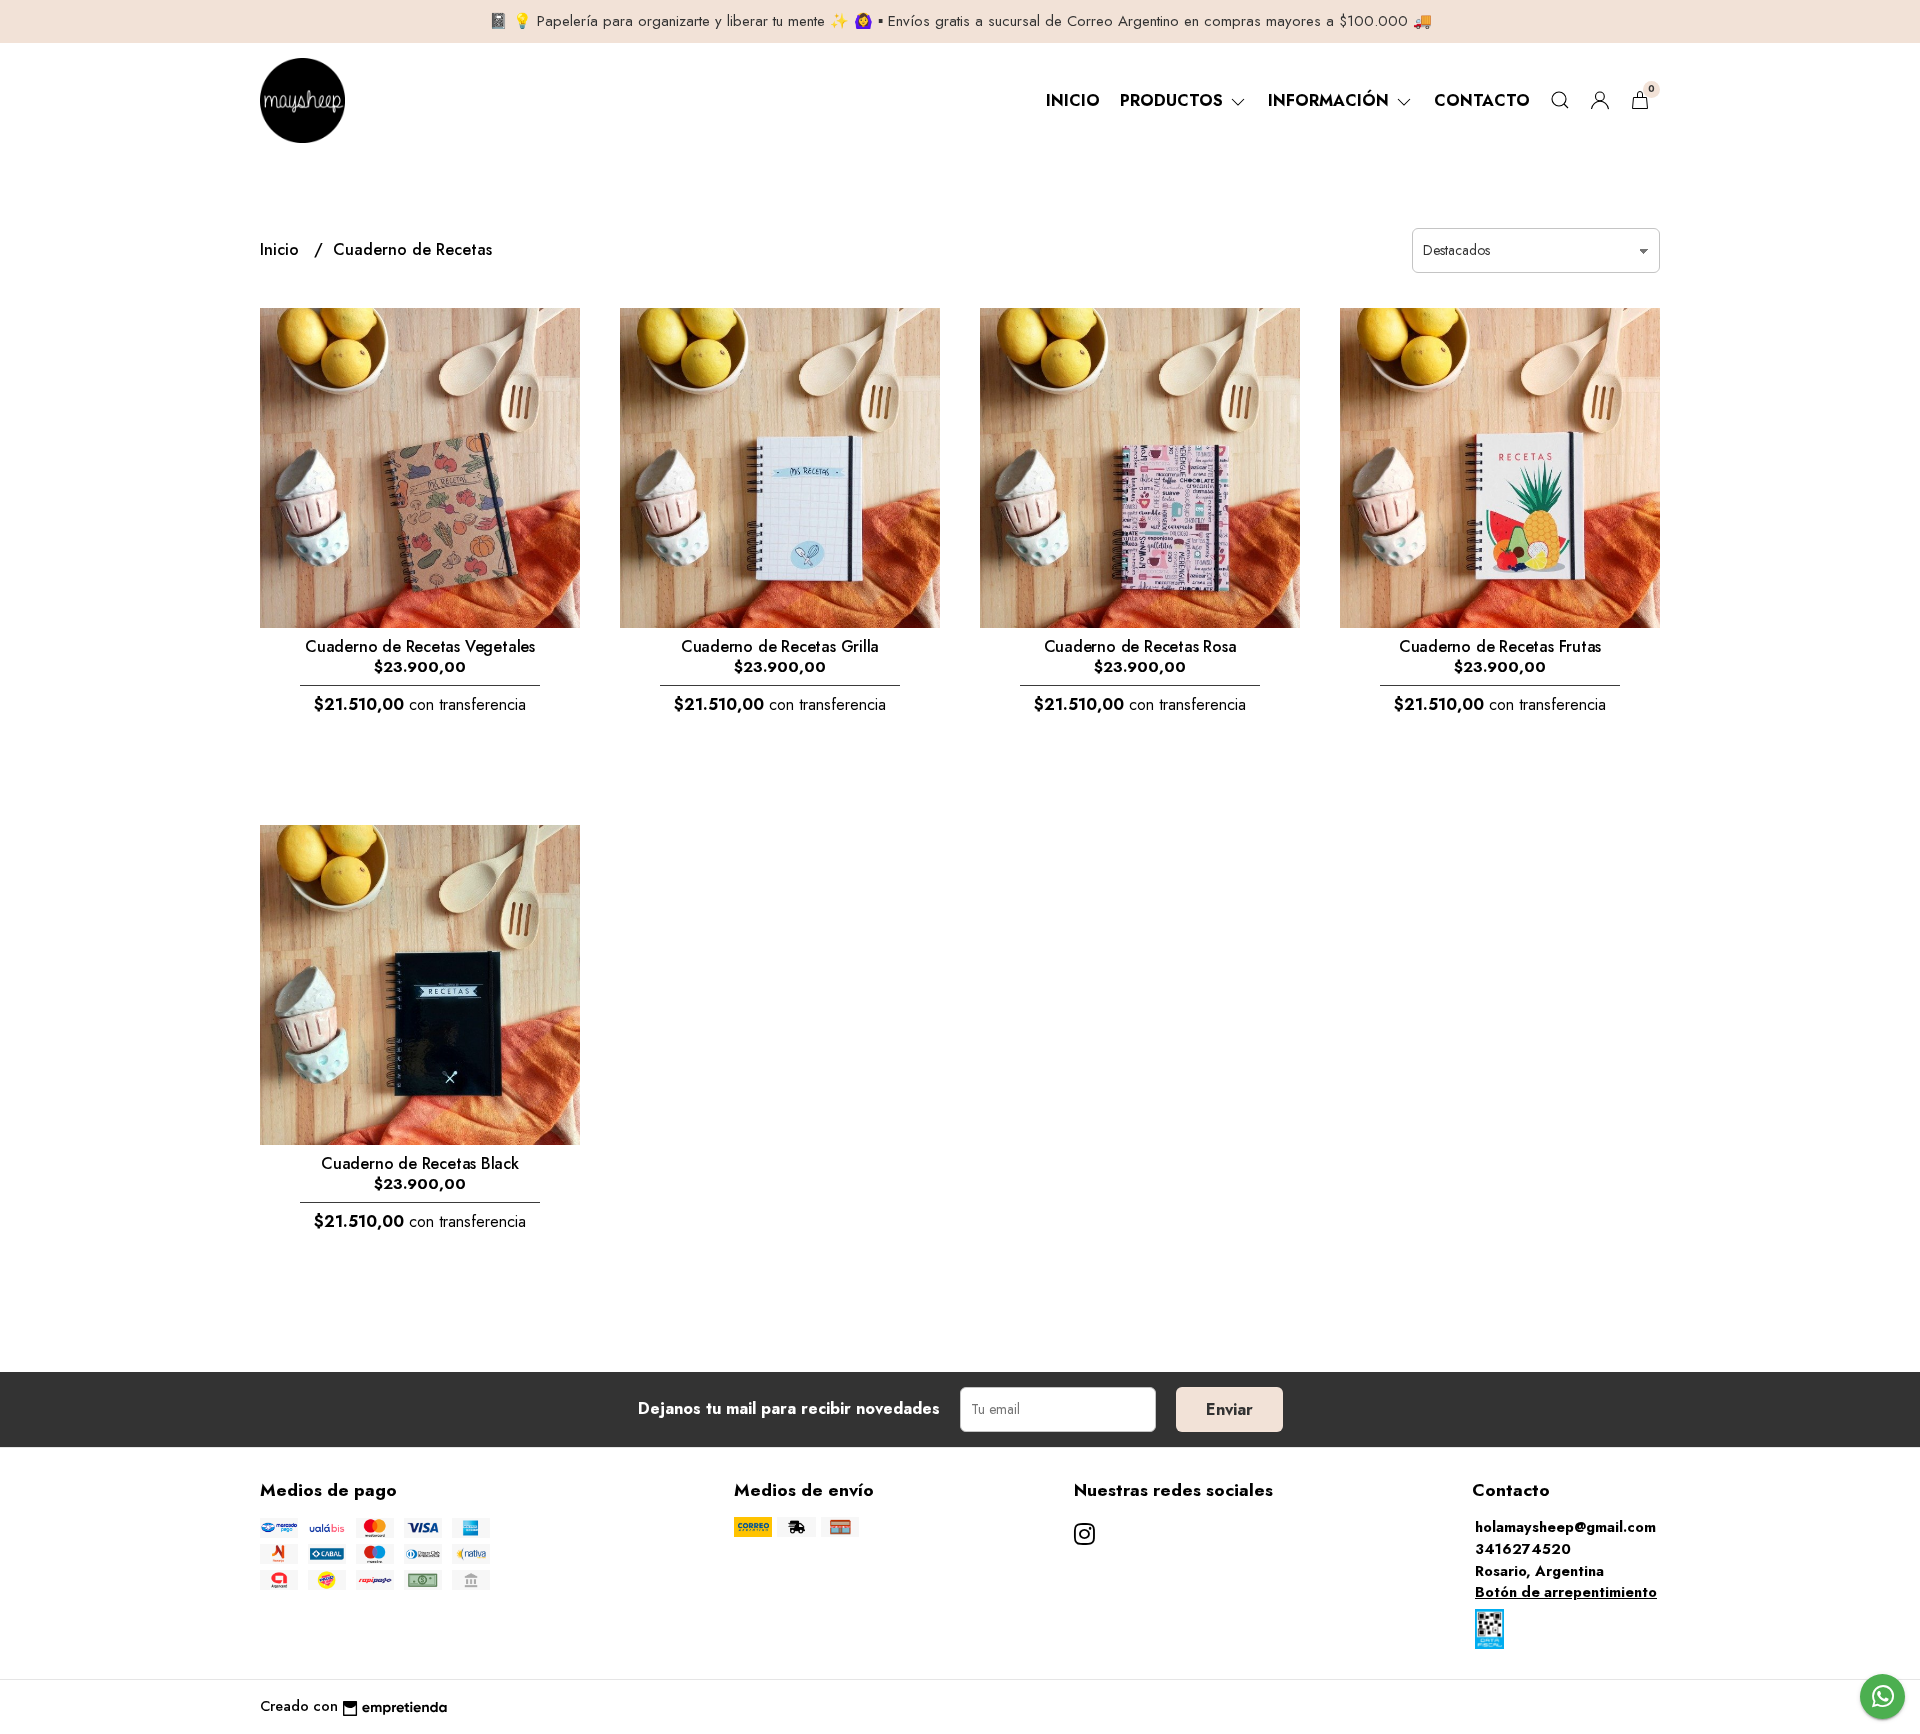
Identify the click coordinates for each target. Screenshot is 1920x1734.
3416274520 (1523, 1549)
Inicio (1073, 100)
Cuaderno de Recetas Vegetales (420, 646)
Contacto (1482, 100)
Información (1331, 100)
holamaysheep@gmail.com (1565, 1527)
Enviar (1229, 1409)
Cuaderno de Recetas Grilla (780, 646)
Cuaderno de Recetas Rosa (1140, 646)
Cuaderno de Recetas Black (420, 1163)
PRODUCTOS (1174, 100)
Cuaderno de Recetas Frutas (1500, 646)
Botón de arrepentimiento (1566, 1592)
